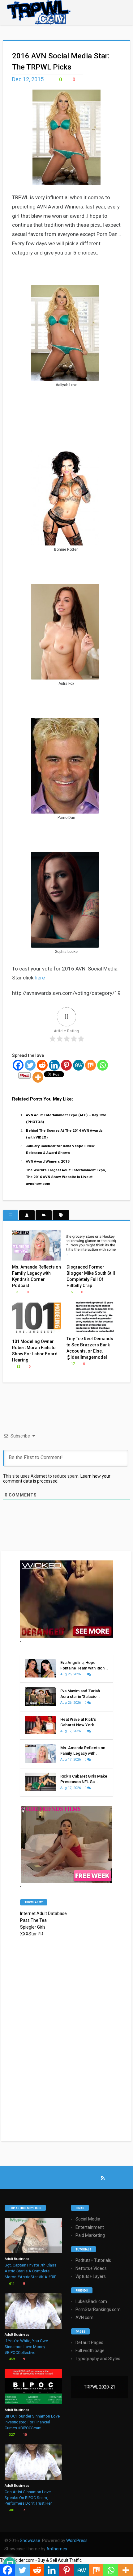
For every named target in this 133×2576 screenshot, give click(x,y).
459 (11, 2359)
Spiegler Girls (33, 1927)
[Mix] (90, 1065)
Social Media (88, 2219)
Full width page (90, 2351)
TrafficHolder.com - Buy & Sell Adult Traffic (41, 2560)
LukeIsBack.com (91, 2301)
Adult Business (17, 2259)
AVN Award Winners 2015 (48, 1161)
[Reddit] (42, 1065)
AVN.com (84, 2317)
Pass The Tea (33, 1920)
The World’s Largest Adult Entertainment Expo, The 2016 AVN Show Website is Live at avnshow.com (66, 1177)
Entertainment (90, 2227)
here (40, 978)
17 (72, 1364)
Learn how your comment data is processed (57, 1479)
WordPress (77, 2540)
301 (11, 2510)
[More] (38, 1077)
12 (18, 1367)
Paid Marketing (90, 2235)
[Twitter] (30, 1065)
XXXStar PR (32, 1934)
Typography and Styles (98, 2359)
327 (11, 2435)
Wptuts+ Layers (91, 2276)
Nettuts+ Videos (91, 2268)
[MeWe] (78, 1065)
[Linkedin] (54, 1065)
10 (24, 2435)
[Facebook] (18, 1065)
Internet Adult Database (43, 1913)
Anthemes (57, 2549)
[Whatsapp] (103, 1065)
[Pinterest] (66, 1065)
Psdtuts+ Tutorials (93, 2260)
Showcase (30, 2540)
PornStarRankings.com (98, 2309)
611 (11, 2284)
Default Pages (89, 2342)
